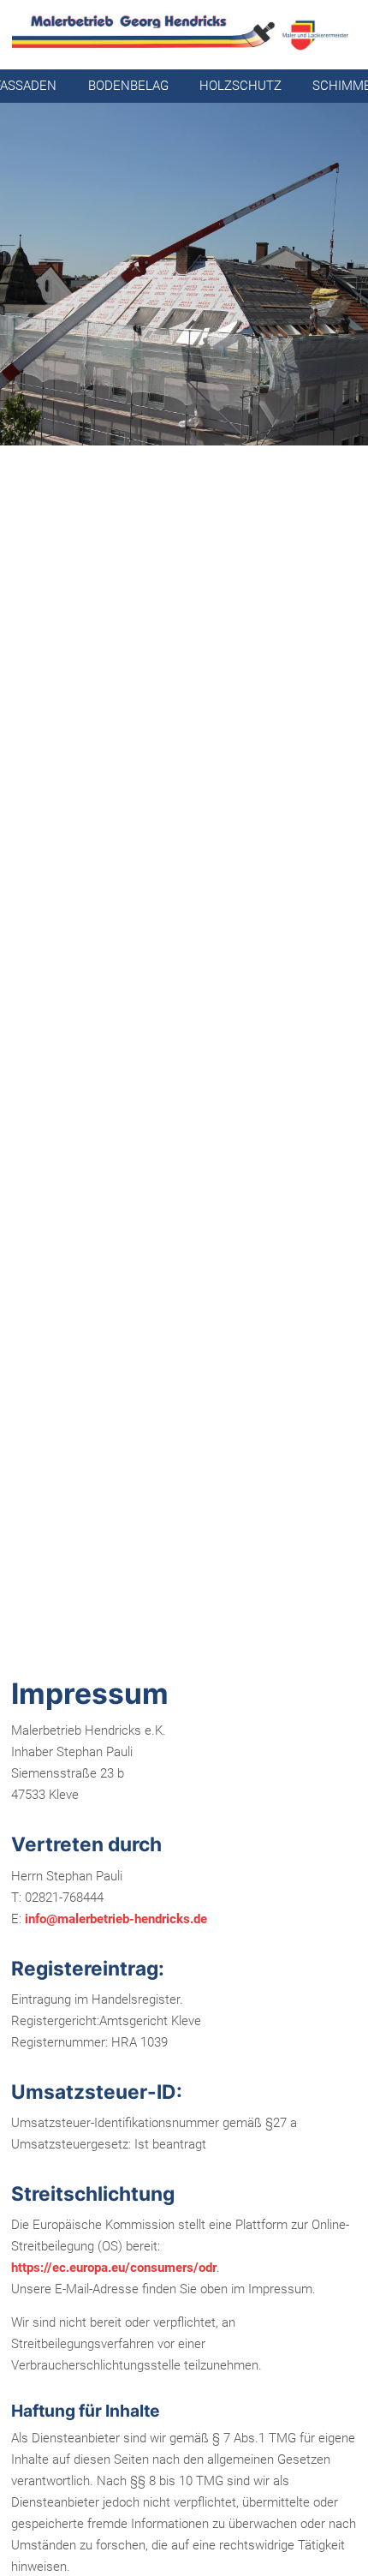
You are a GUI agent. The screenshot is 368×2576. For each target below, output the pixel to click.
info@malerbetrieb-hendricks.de (116, 1919)
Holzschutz (240, 86)
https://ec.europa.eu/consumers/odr (114, 2268)
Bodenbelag (128, 86)
